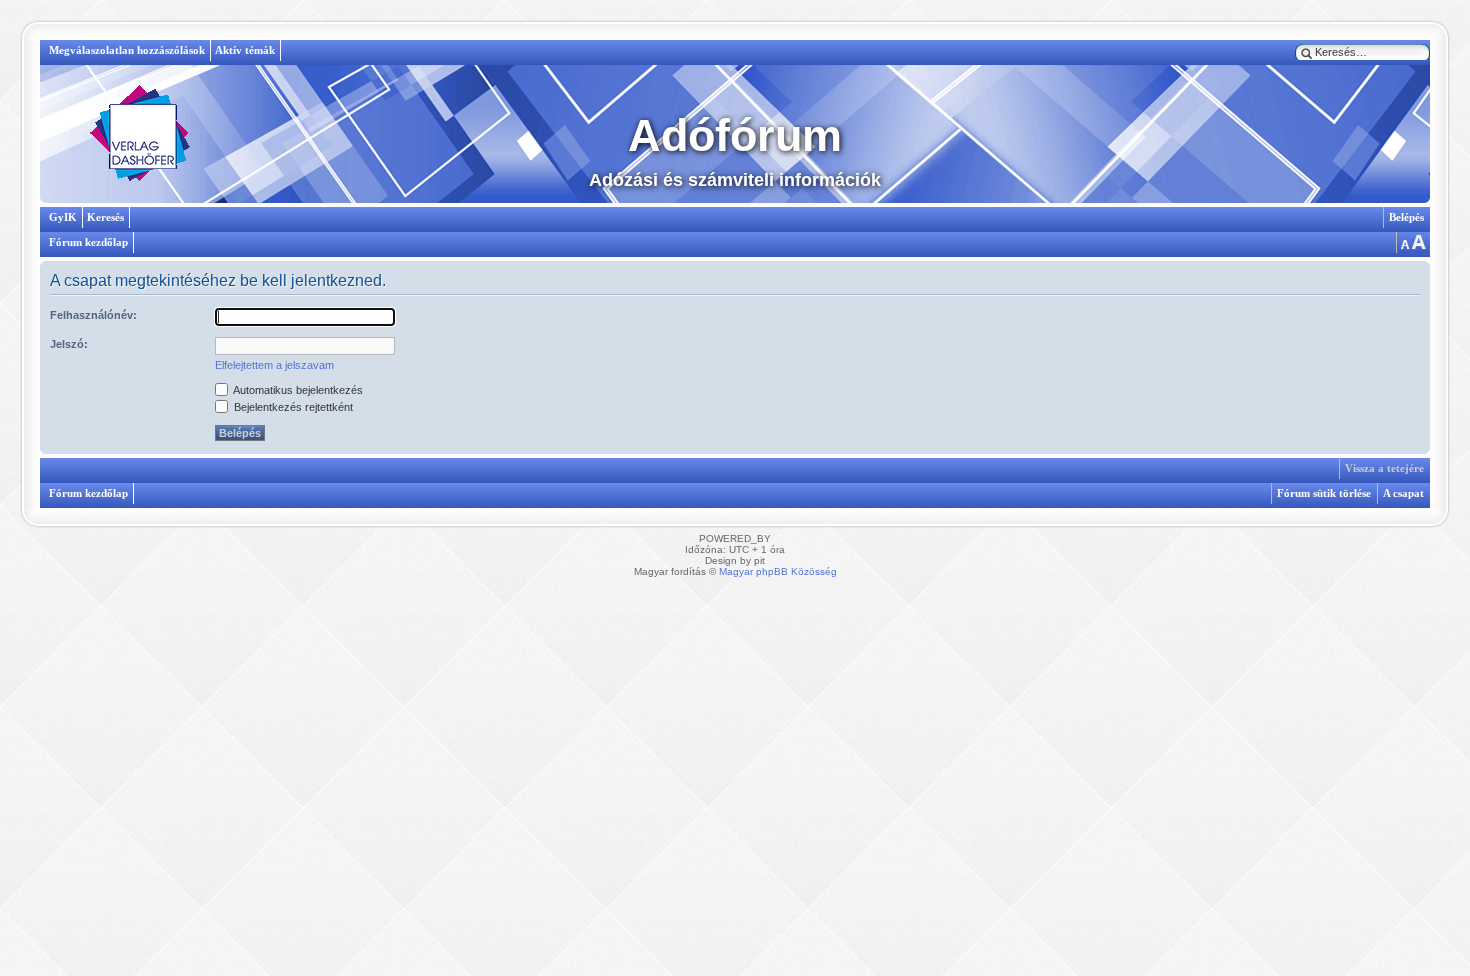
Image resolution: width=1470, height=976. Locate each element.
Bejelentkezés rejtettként (292, 407)
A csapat (1403, 493)
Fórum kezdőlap (88, 242)
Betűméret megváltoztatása (1412, 242)
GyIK (63, 217)
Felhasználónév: (93, 315)
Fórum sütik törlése (1324, 493)
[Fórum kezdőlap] (140, 134)
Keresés (105, 217)
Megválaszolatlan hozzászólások (127, 50)
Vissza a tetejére (1384, 468)
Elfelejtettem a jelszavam (274, 365)
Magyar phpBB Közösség (778, 571)
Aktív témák (245, 50)
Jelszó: (69, 344)
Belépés (1406, 217)
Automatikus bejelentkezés (297, 390)
